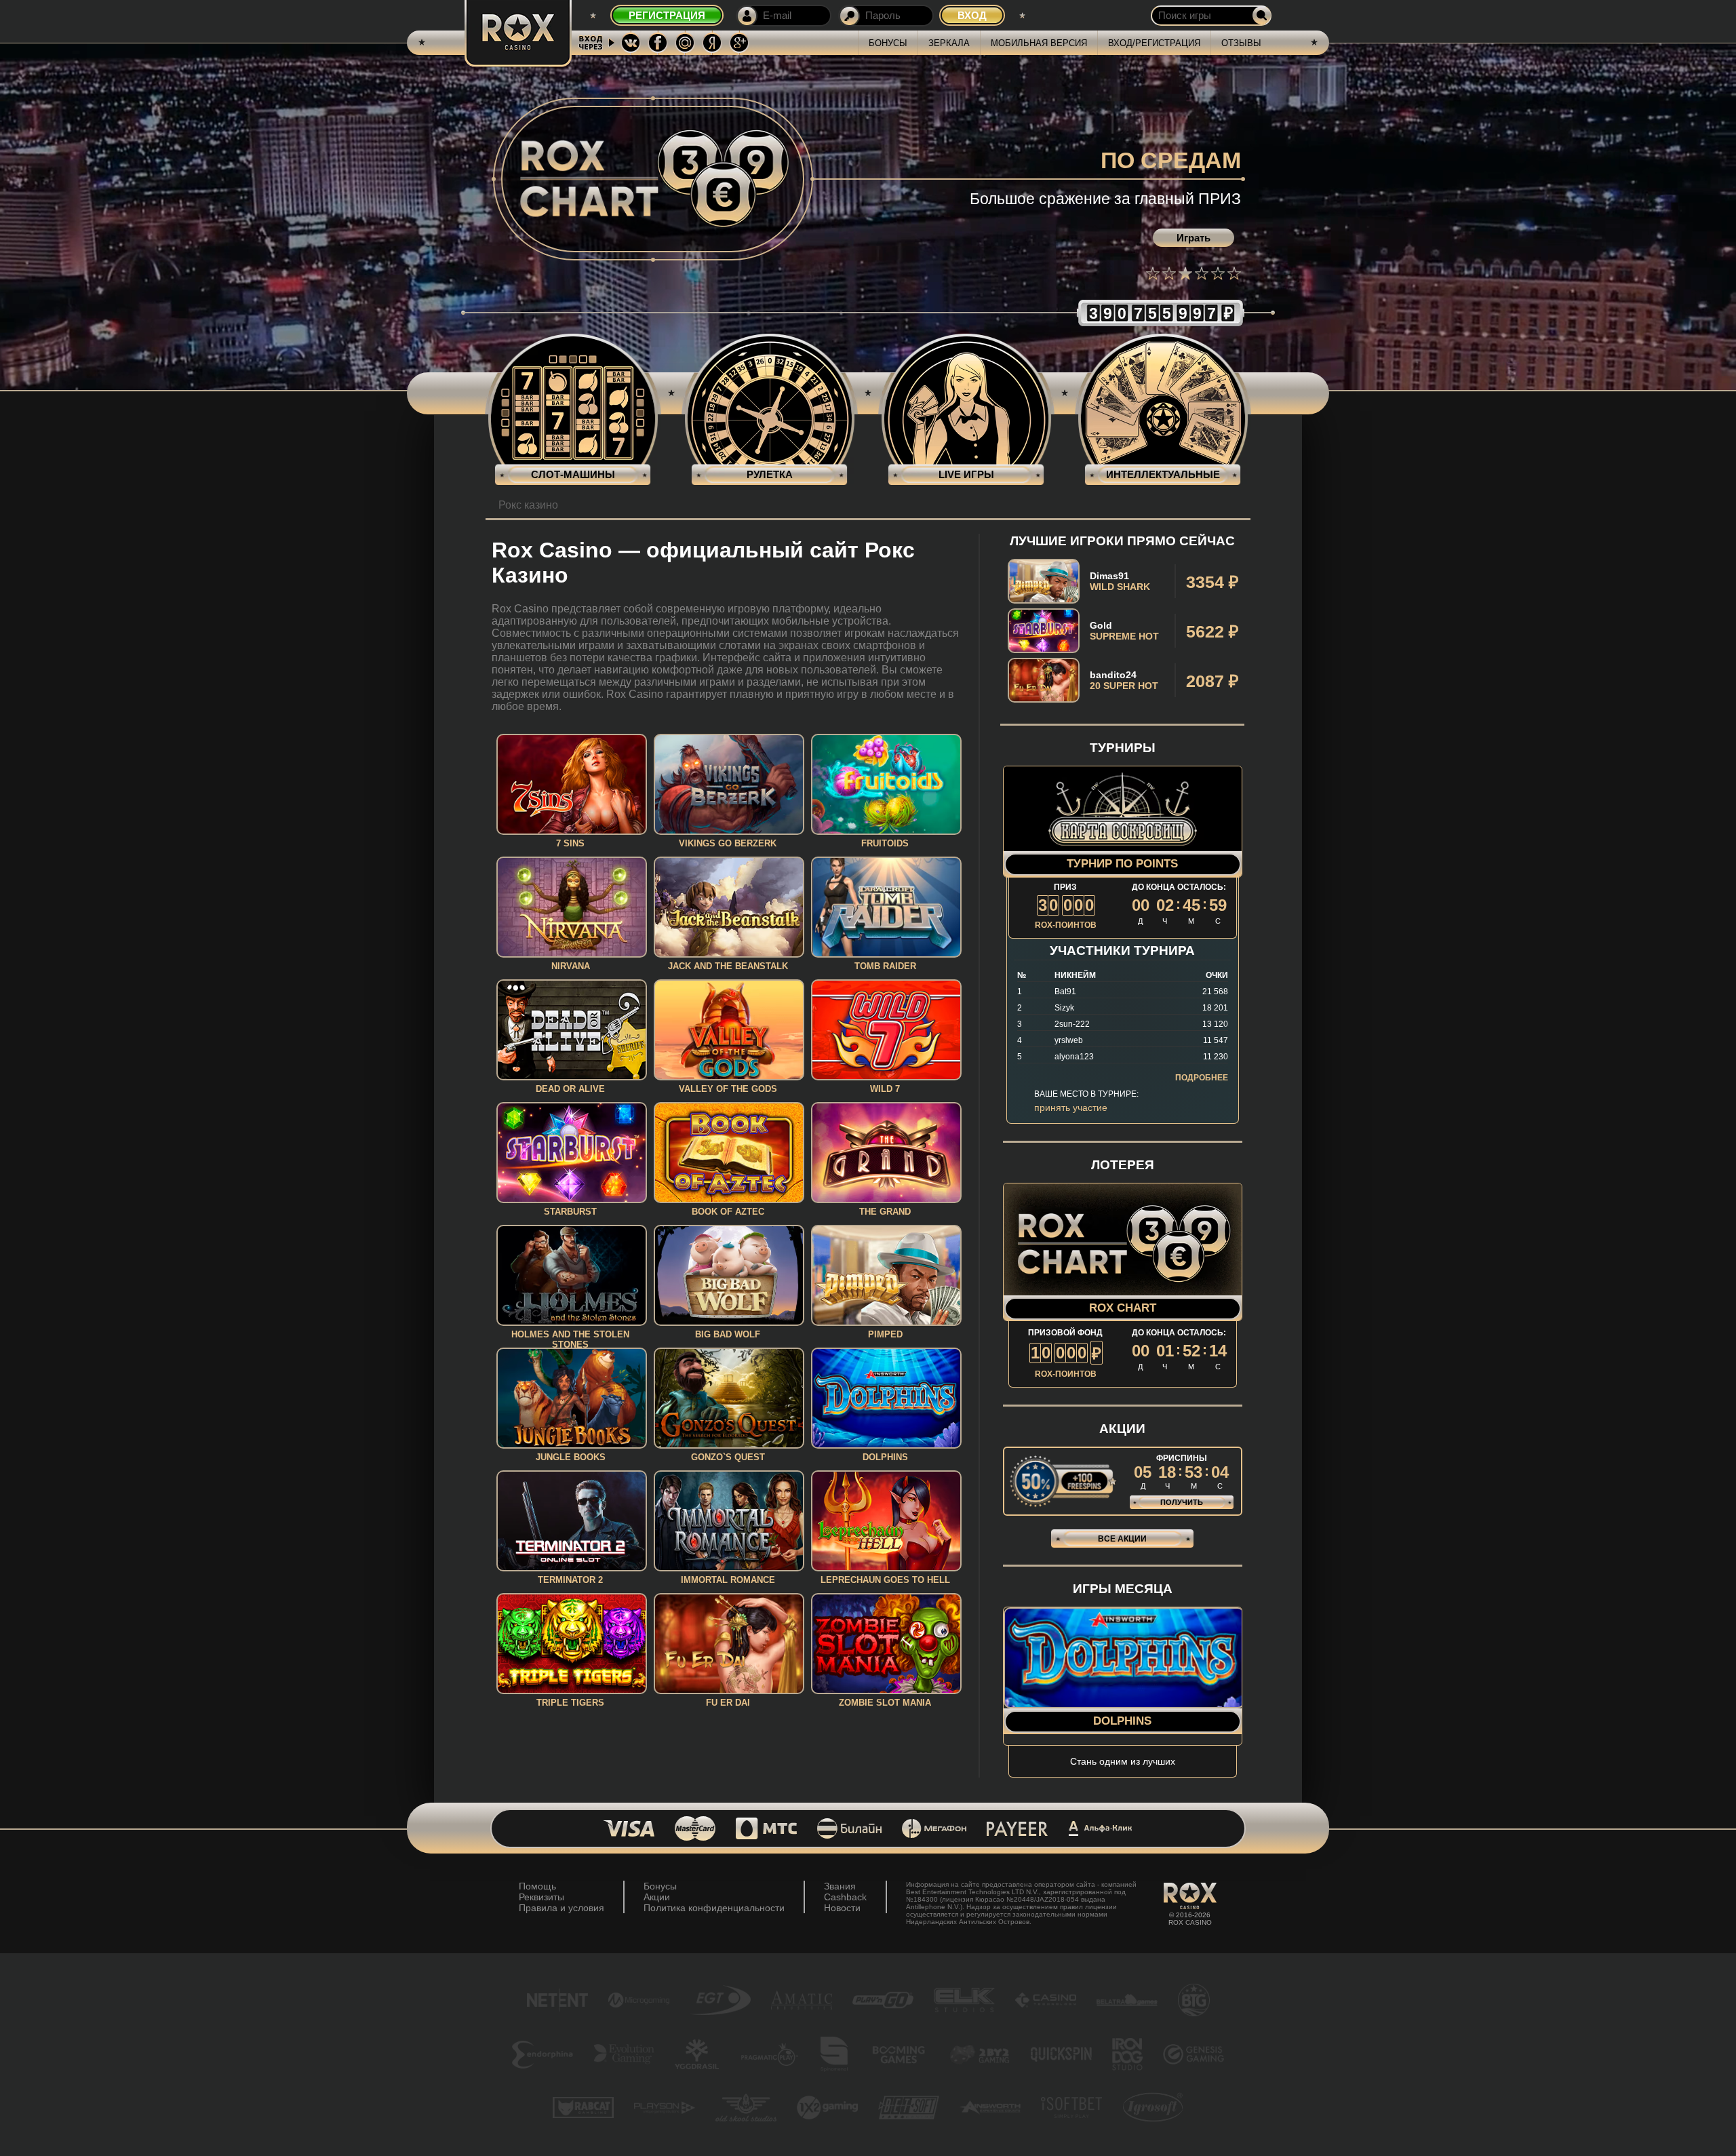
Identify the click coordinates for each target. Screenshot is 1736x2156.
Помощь (537, 1886)
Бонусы (888, 43)
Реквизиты (541, 1897)
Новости (842, 1908)
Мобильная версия (1039, 43)
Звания (840, 1886)
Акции (657, 1897)
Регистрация (667, 15)
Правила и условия (561, 1908)
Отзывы (1241, 43)
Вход (972, 15)
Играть (1193, 238)
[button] (1153, 273)
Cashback (845, 1897)
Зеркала (949, 43)
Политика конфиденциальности (714, 1908)
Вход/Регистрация (1154, 43)
